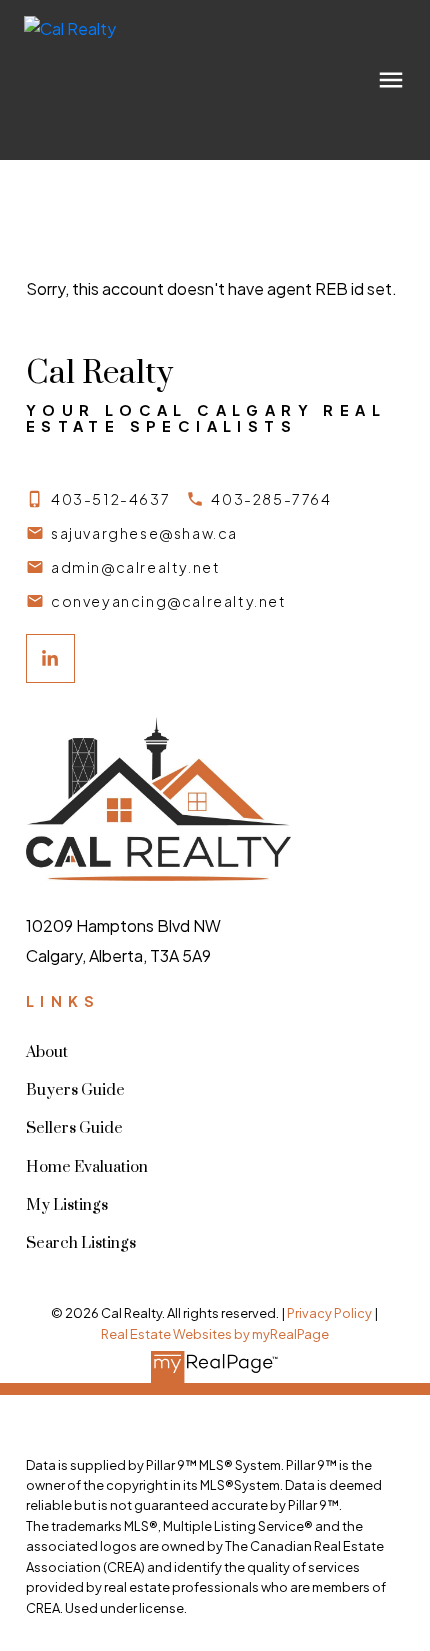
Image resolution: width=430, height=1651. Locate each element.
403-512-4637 (110, 499)
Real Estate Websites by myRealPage (215, 1334)
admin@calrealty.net (135, 567)
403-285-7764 (271, 499)
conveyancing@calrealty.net (169, 601)
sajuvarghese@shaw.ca (144, 533)
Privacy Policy (329, 1313)
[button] (98, 499)
